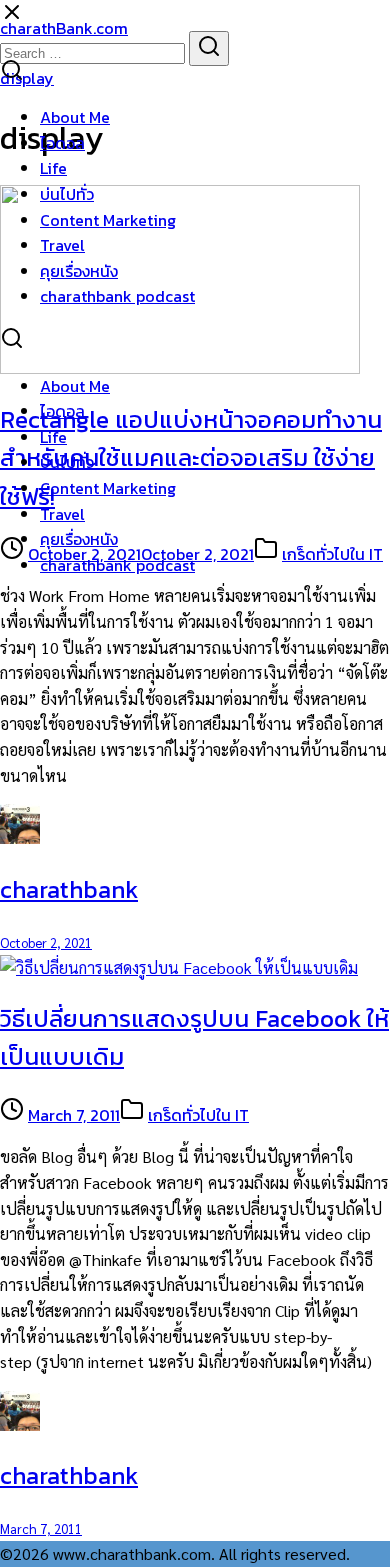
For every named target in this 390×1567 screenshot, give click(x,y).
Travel (62, 245)
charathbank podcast (117, 296)
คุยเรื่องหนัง (79, 271)
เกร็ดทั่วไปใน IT (332, 554)
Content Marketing (108, 220)
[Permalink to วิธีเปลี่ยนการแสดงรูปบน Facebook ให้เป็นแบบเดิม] (179, 967)
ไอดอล (62, 143)
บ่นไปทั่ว (67, 194)
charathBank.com (64, 28)
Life (53, 168)
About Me (75, 117)
